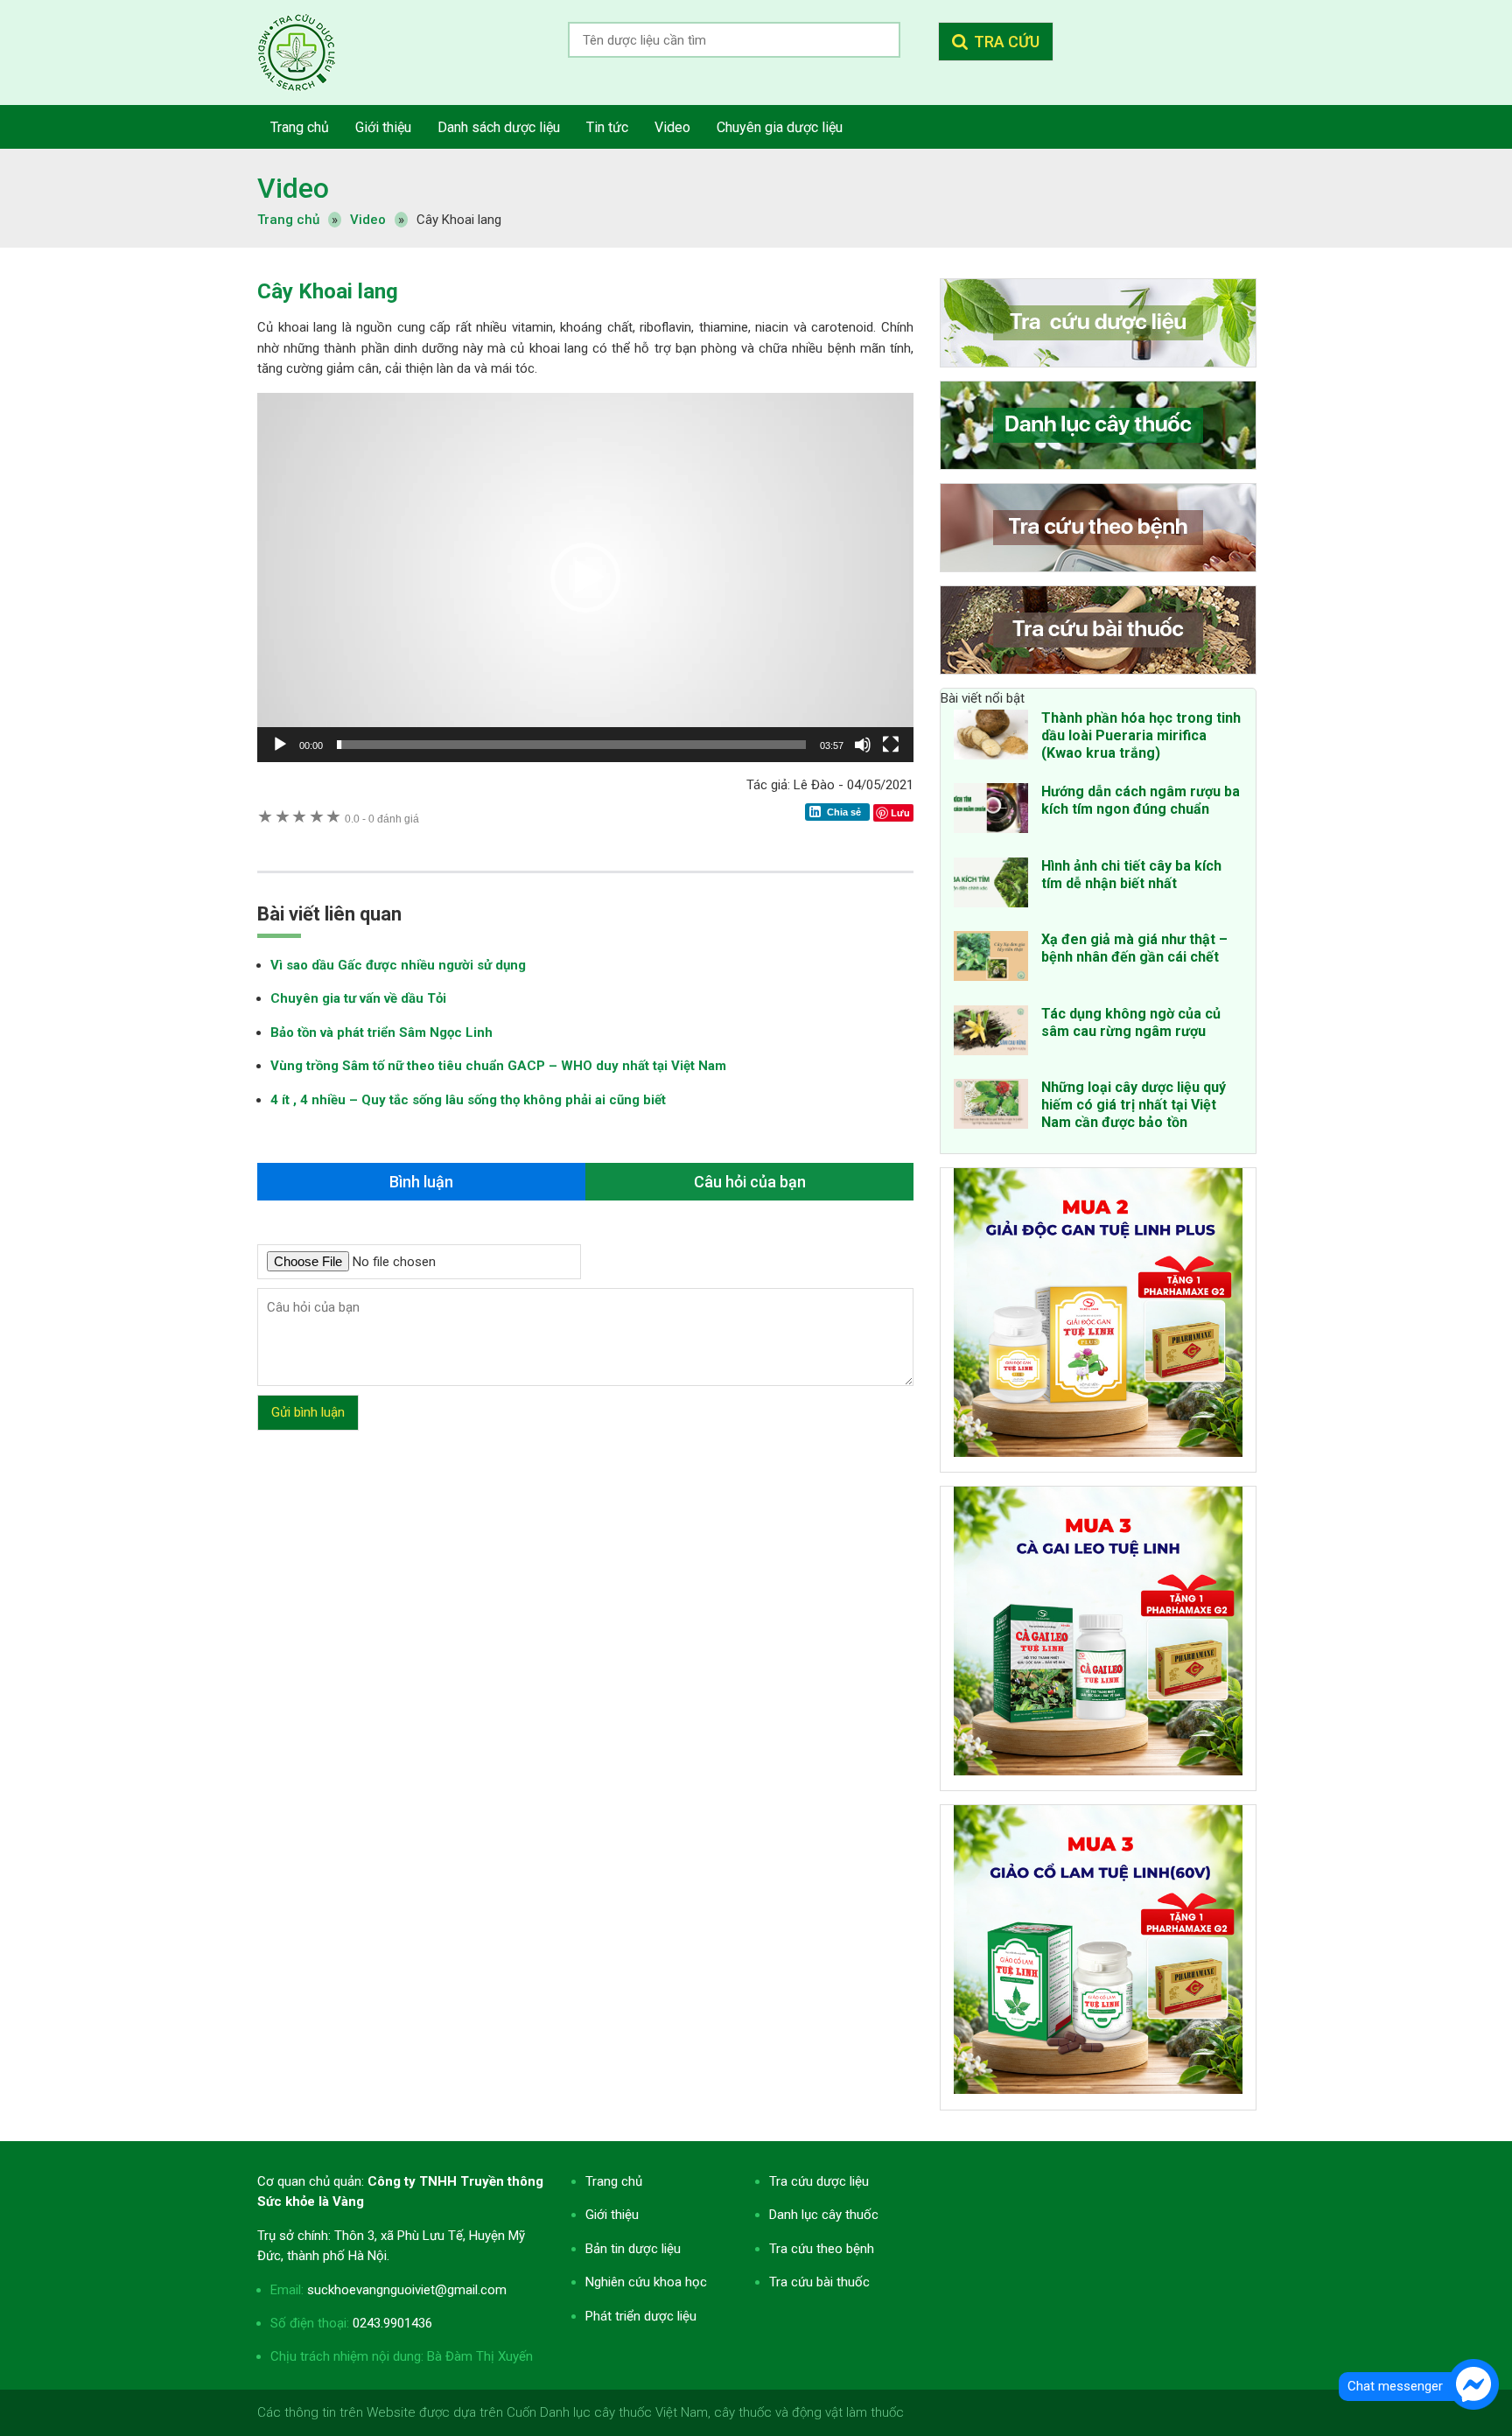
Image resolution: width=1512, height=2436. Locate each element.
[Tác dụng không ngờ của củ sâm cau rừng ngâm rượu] (991, 1033)
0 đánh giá (382, 819)
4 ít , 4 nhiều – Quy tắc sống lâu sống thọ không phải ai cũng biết (468, 1100)
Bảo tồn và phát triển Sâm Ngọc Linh (381, 1032)
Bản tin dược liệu (633, 2249)
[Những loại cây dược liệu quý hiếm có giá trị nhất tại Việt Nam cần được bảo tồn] (991, 1107)
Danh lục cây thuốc (824, 2215)
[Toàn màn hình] (891, 745)
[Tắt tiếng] (863, 745)
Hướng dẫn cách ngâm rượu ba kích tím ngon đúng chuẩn (1141, 800)
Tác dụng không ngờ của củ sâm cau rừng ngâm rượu (1131, 1022)
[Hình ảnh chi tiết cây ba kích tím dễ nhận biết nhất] (991, 885)
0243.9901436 (392, 2323)
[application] (585, 577)
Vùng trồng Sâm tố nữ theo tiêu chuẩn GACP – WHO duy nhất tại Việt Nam (498, 1066)
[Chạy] (280, 745)
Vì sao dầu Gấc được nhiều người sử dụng (398, 965)
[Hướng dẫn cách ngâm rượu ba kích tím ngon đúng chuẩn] (991, 811)
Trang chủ (614, 2181)
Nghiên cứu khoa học (646, 2282)
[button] (585, 577)
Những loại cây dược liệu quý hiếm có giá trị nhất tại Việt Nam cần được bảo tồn (1134, 1105)
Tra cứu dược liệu (310, 52)
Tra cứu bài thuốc (819, 2282)
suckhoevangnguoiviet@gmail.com (407, 2290)
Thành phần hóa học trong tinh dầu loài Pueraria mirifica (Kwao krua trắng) (1141, 735)
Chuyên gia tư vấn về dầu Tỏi (358, 998)
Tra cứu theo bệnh (822, 2249)
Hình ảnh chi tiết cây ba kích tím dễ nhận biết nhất (1131, 875)
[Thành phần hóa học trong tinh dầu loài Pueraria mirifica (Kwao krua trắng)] (991, 738)
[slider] (571, 745)
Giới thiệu (612, 2215)
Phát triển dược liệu (641, 2316)
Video (293, 188)
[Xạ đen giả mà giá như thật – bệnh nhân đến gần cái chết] (991, 959)
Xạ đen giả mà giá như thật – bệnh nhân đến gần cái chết (1134, 948)
